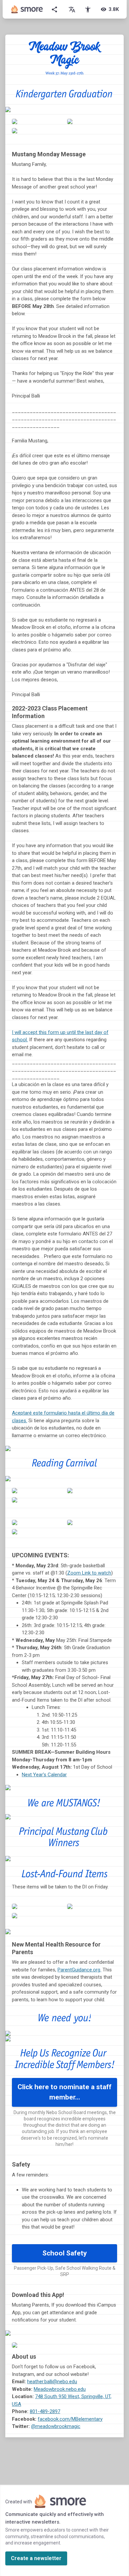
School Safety (65, 2253)
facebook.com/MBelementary (70, 2419)
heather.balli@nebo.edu (52, 2382)
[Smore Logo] (27, 9)
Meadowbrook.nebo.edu (60, 2389)
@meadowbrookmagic (56, 2426)
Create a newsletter (36, 2558)
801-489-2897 (45, 2411)
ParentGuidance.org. (79, 1970)
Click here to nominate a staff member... (64, 2092)
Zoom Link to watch (89, 1573)
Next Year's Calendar (44, 1775)
